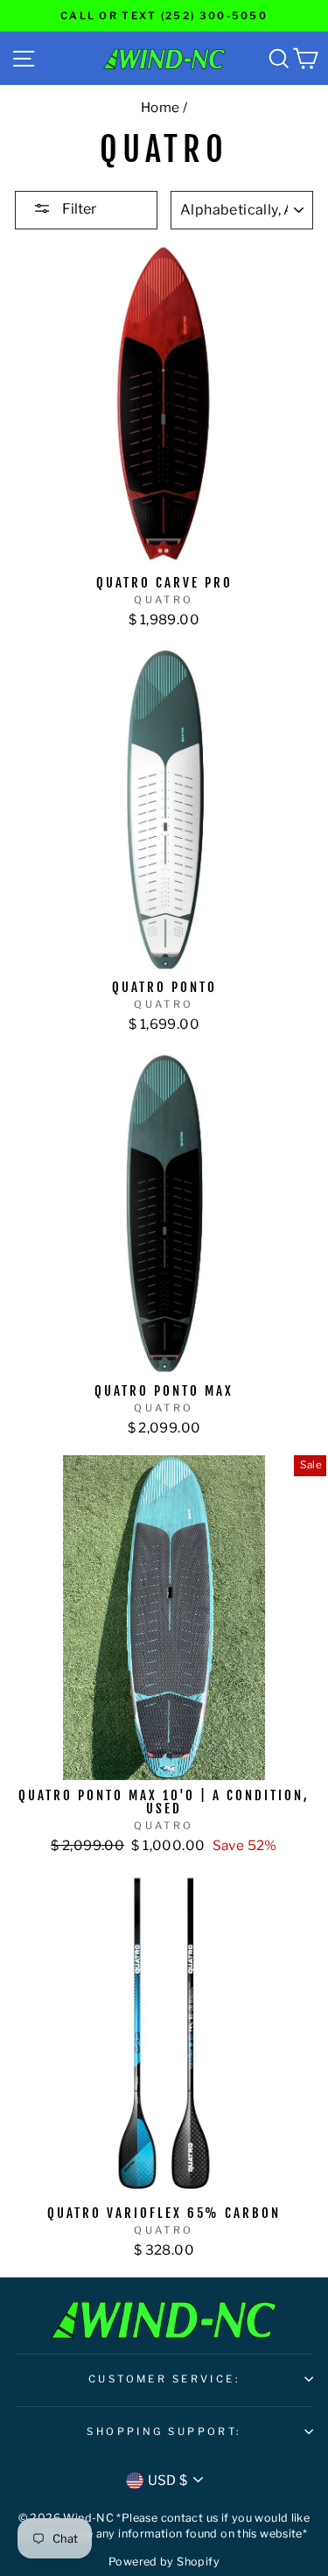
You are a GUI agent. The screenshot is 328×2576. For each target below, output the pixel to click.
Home (161, 107)
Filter (78, 209)
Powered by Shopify (164, 2562)
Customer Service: (164, 2379)
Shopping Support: (164, 2432)
